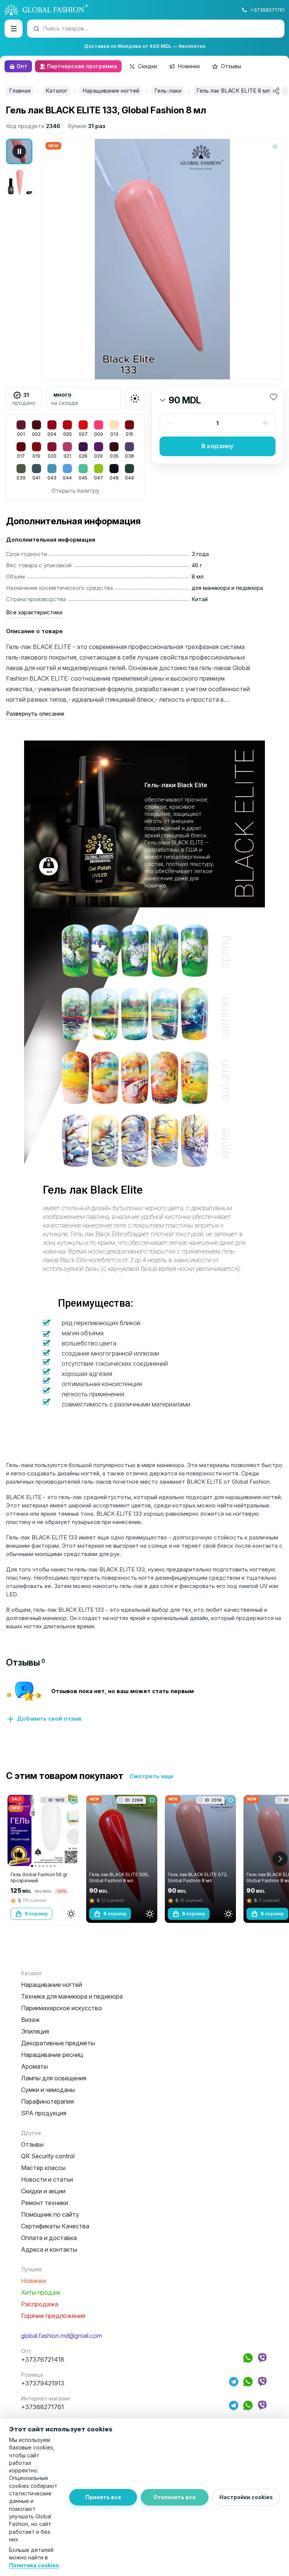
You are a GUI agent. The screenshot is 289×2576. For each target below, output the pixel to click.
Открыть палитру (75, 491)
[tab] (26, 1662)
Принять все (103, 2497)
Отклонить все (175, 2497)
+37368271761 (267, 10)
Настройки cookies (246, 2497)
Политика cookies (34, 2565)
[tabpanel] (144, 1706)
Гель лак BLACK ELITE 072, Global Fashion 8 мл (198, 1877)
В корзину (218, 446)
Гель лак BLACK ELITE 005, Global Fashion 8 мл (119, 1877)
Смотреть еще (151, 1776)
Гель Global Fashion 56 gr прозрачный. (39, 1877)
